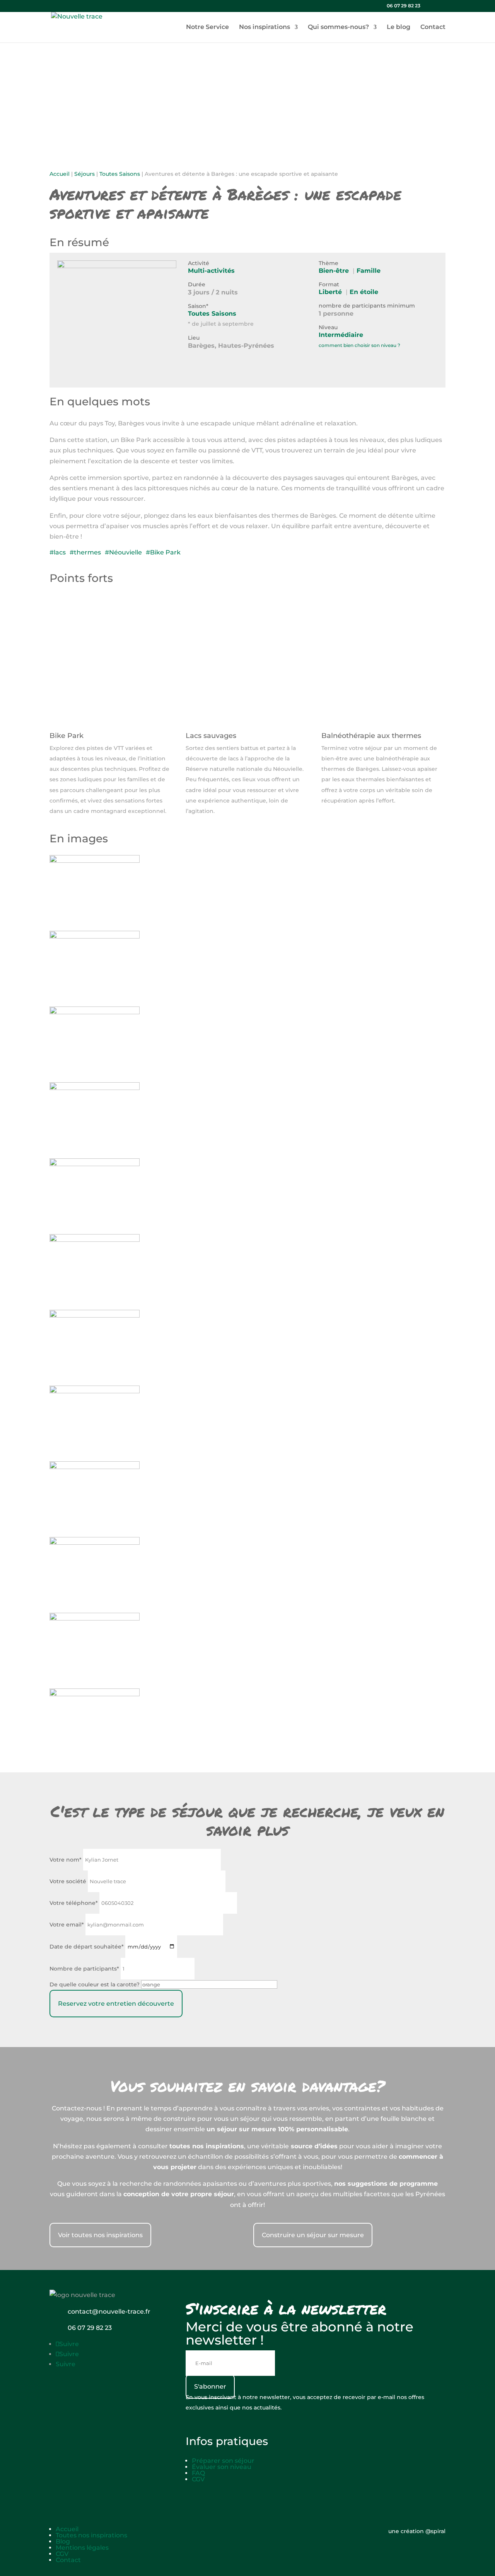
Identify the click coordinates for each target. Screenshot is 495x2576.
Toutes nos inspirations (91, 2535)
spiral (435, 2531)
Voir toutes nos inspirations (100, 2235)
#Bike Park (163, 552)
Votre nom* (66, 1860)
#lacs (58, 552)
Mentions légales (82, 2548)
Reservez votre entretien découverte (116, 2004)
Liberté (330, 292)
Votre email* (67, 1925)
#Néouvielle (123, 552)
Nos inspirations (265, 27)
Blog (63, 2541)
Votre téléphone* (74, 1903)
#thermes (85, 552)
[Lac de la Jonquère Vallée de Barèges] (95, 936)
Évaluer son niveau (222, 2467)
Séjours (84, 174)
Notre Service (207, 27)
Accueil (60, 174)
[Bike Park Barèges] (95, 861)
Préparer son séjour (223, 2461)
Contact (433, 27)
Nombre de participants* (84, 1969)
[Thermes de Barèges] (95, 1618)
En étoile (364, 292)
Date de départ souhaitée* (87, 1947)
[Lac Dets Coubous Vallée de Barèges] (95, 1164)
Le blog (399, 27)
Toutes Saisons (120, 174)
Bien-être (334, 271)
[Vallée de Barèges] (95, 1012)
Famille (369, 271)
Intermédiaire (341, 335)
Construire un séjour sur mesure (313, 2235)
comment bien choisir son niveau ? (359, 345)
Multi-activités (211, 271)
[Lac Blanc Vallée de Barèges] (95, 1543)
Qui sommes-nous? (338, 27)
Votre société (68, 1881)
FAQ (198, 2473)
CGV (198, 2479)
